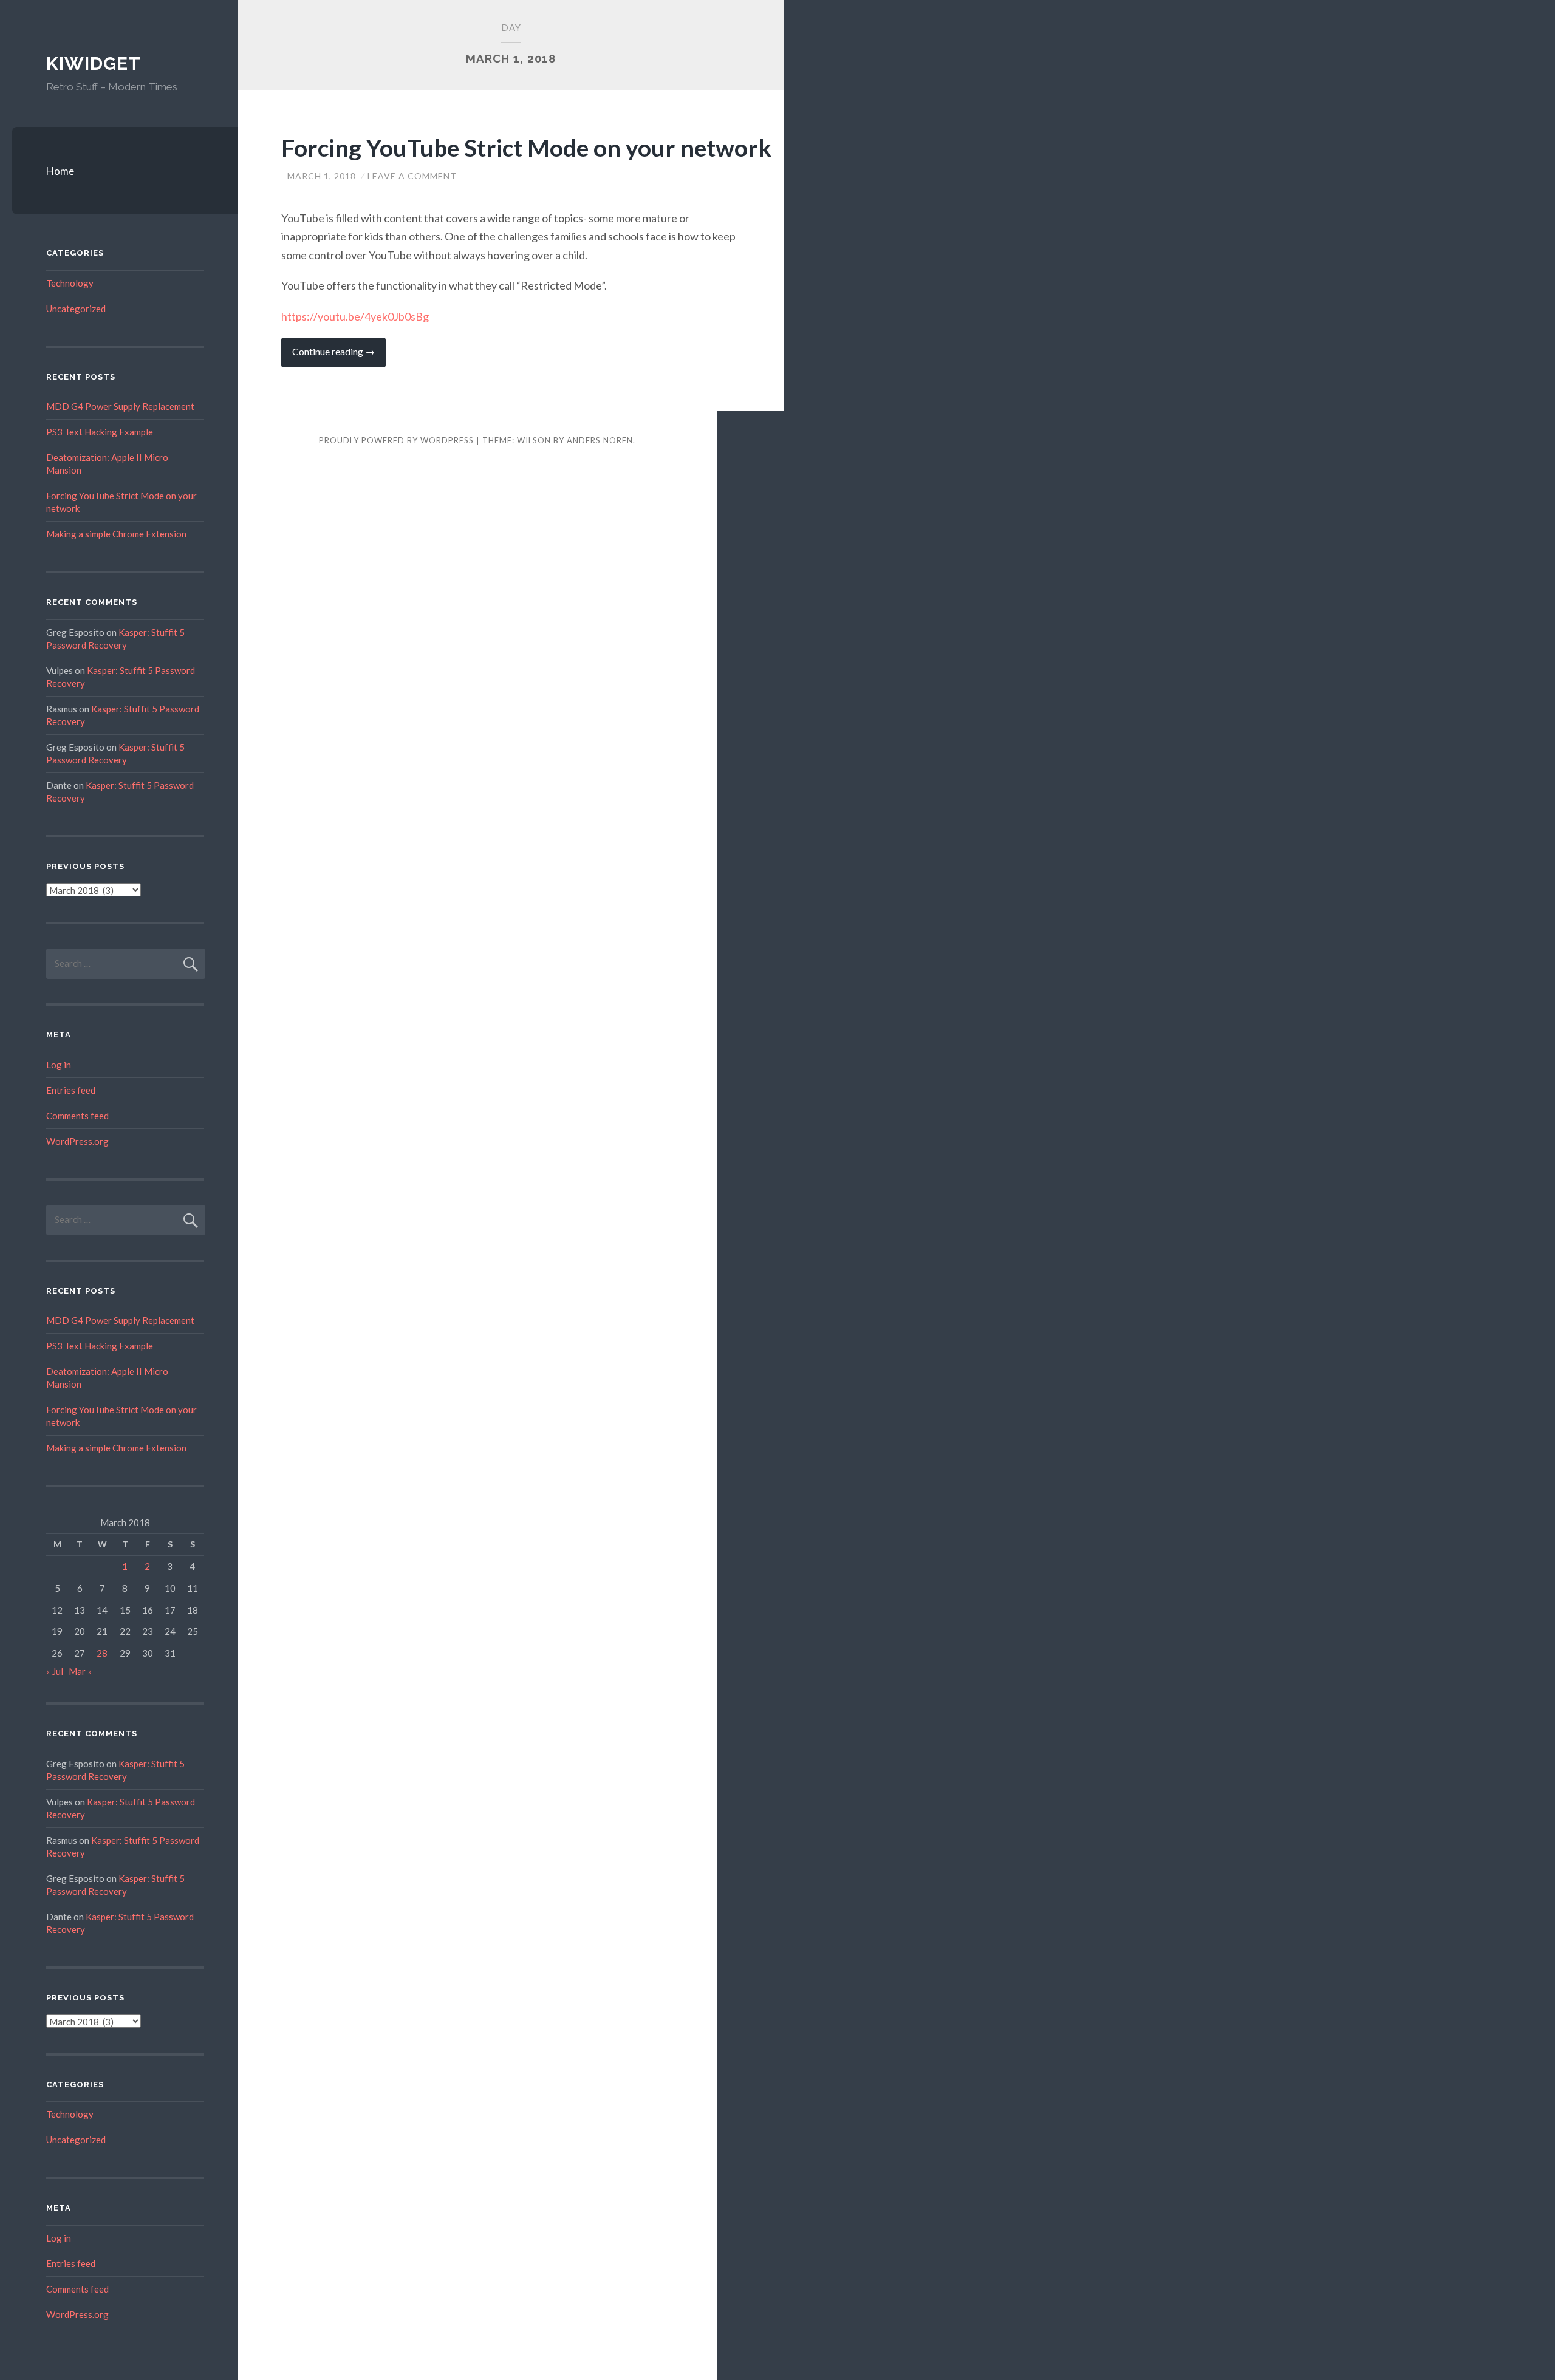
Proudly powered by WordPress (396, 440)
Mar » (80, 1671)
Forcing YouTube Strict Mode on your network (526, 148)
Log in (59, 1065)
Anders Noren (600, 440)
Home (60, 171)
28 (102, 1653)
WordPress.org (77, 1141)
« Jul (55, 1671)
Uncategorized (76, 309)
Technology (70, 283)
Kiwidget (94, 63)
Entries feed (71, 1090)
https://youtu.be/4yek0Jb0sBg (355, 316)
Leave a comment (412, 176)
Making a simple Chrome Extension (116, 534)
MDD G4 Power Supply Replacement (120, 406)
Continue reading (339, 356)
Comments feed (77, 1116)
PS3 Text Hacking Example (100, 432)
